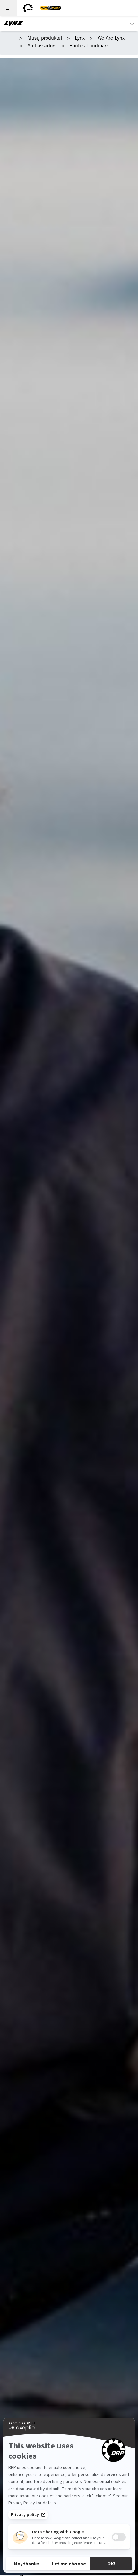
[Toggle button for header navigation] (9, 8)
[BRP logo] (28, 8)
